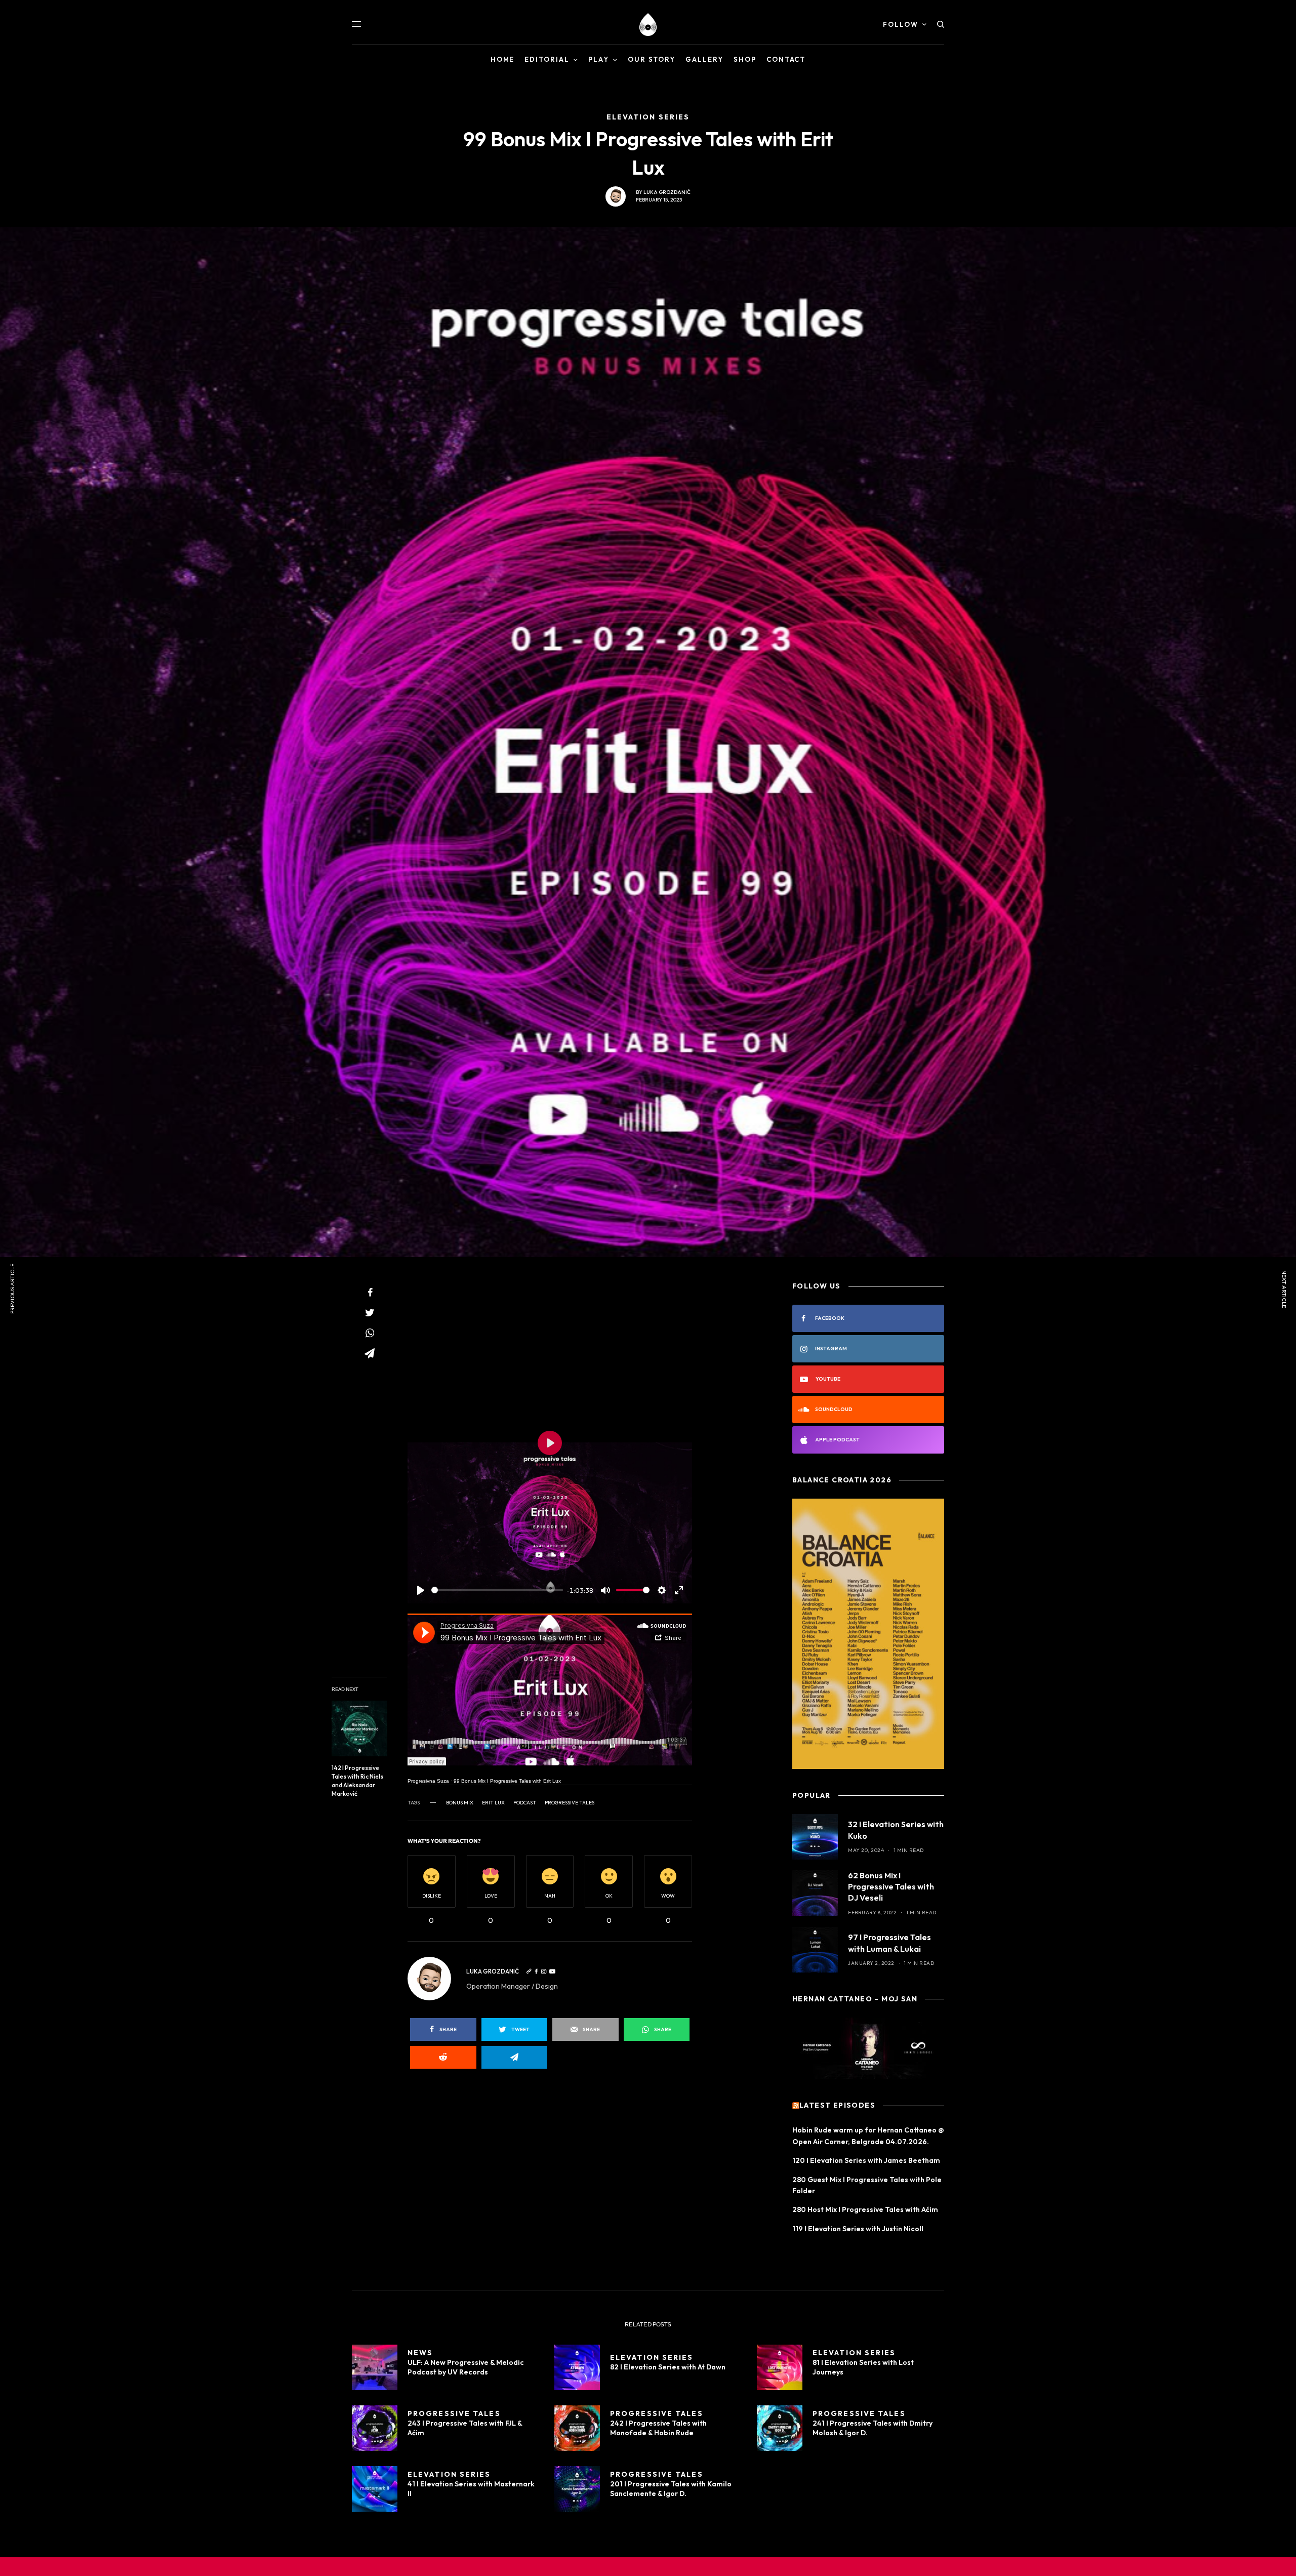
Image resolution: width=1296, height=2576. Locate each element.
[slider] (497, 1590)
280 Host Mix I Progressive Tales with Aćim (865, 2209)
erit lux (493, 1803)
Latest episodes (837, 2106)
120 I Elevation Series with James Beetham (866, 2160)
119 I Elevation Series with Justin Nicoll (858, 2229)
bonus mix (460, 1803)
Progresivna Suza (428, 1781)
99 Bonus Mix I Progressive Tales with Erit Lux (507, 1781)
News (420, 2353)
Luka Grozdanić (667, 192)
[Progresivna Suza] (648, 25)
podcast (525, 1803)
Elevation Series (652, 2357)
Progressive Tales (570, 1803)
